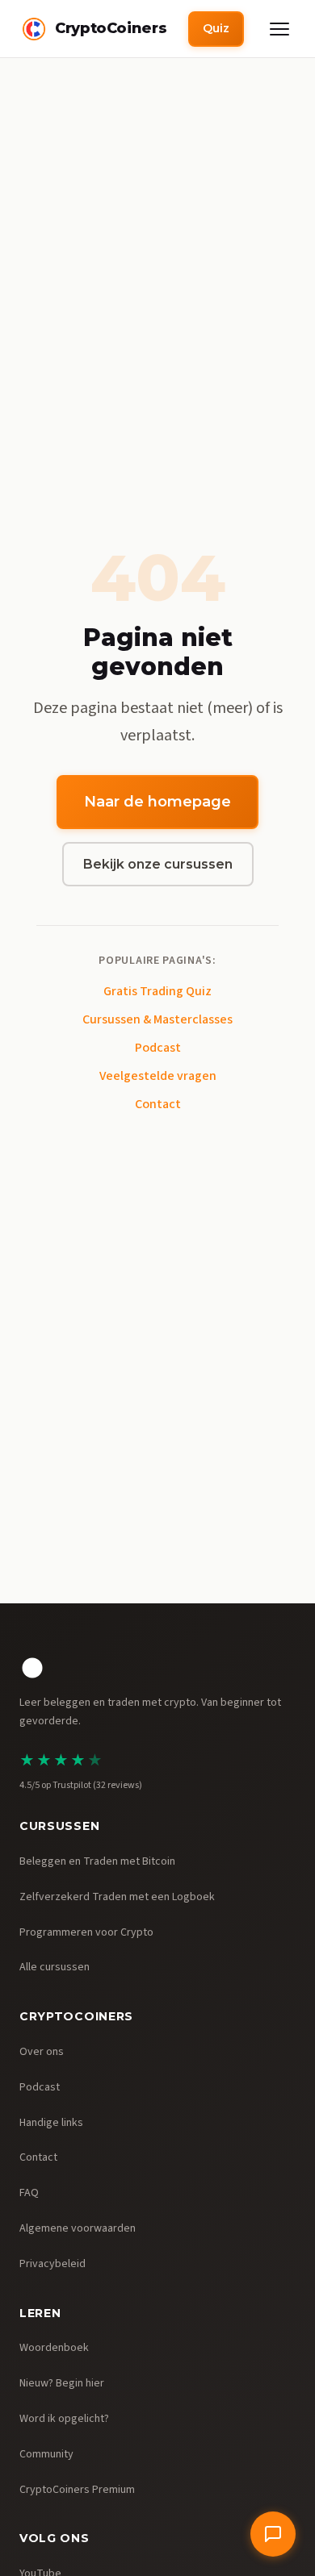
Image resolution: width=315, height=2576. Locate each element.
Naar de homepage (157, 802)
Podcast (158, 1048)
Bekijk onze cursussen (158, 864)
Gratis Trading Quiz (157, 991)
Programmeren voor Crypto (86, 1932)
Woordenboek (54, 2348)
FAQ (29, 2193)
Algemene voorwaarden (78, 2228)
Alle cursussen (55, 1967)
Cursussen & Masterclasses (157, 1019)
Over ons (42, 2052)
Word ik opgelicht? (64, 2419)
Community (46, 2454)
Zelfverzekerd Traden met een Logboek (117, 1897)
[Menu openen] (279, 29)
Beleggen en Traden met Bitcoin (97, 1861)
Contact (158, 1104)
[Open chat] (273, 2534)
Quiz (216, 28)
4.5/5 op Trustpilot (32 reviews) (81, 1785)
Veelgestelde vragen (158, 1076)
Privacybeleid (52, 2264)
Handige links (51, 2123)
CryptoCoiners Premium (77, 2490)
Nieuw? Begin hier (62, 2383)
